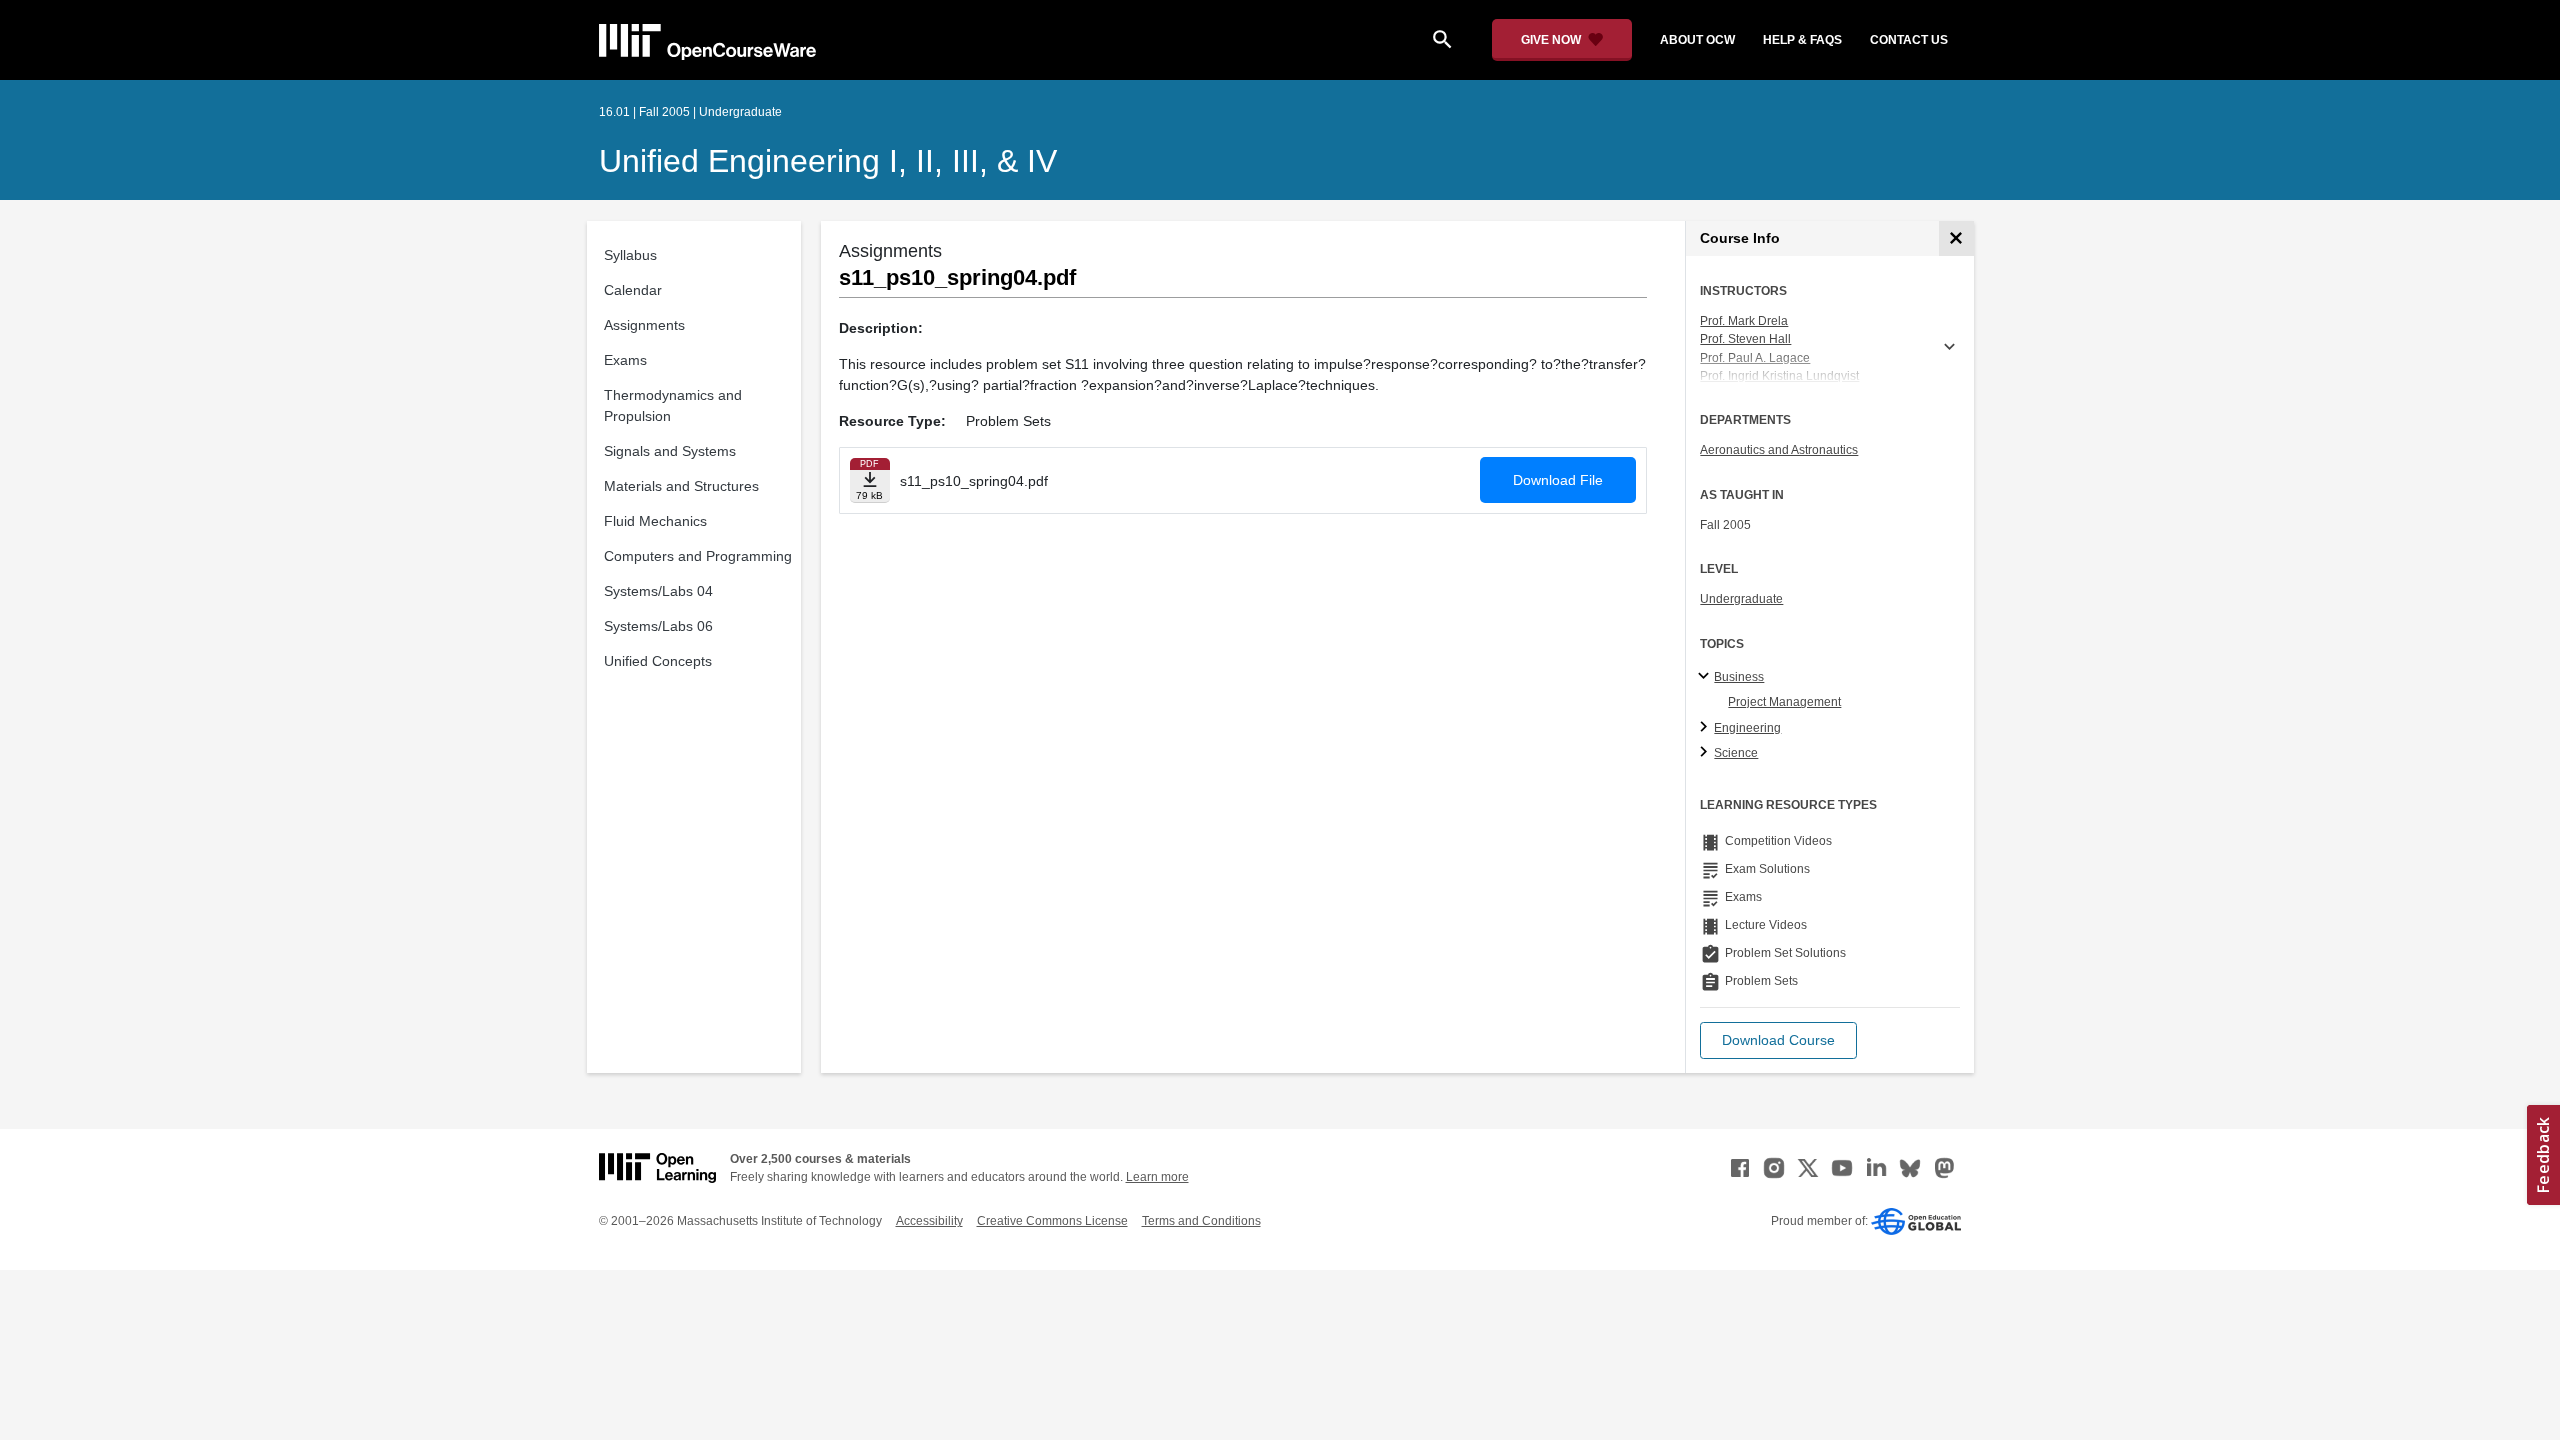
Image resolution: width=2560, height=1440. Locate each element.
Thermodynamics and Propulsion (673, 405)
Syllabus (630, 255)
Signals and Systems (670, 451)
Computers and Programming (698, 556)
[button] (1778, 1040)
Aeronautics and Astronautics (1779, 450)
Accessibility (929, 1221)
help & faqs (1802, 40)
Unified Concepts (658, 661)
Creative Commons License (1052, 1221)
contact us (1909, 40)
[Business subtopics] (1706, 677)
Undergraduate (1741, 599)
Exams (625, 360)
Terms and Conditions (1201, 1221)
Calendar (633, 290)
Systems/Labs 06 (658, 626)
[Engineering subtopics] (1706, 728)
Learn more (1157, 1177)
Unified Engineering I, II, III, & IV (828, 161)
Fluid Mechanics (655, 521)
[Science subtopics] (1706, 753)
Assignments (644, 325)
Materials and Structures (681, 486)
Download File (1558, 480)
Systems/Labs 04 (658, 591)
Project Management (1784, 702)
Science (1736, 753)
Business (1739, 677)
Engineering (1747, 728)
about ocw (1697, 40)
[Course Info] (1956, 238)
